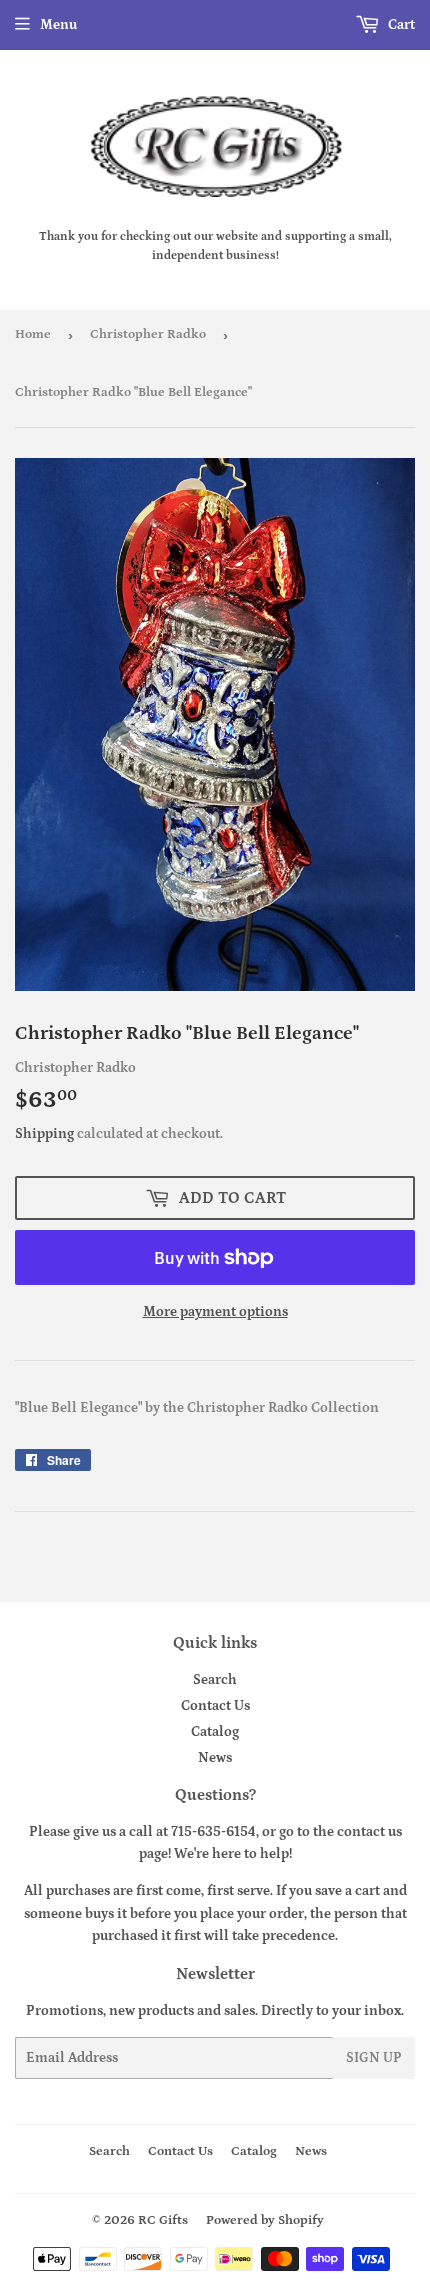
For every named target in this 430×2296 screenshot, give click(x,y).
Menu (58, 25)
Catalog (215, 1732)
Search (215, 1680)
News (215, 1758)
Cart (400, 25)
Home (33, 334)
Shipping (44, 1134)
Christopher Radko (148, 334)
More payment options (215, 1312)
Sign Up (374, 2058)
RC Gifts (163, 2220)
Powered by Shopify (265, 2220)
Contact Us (215, 1706)
